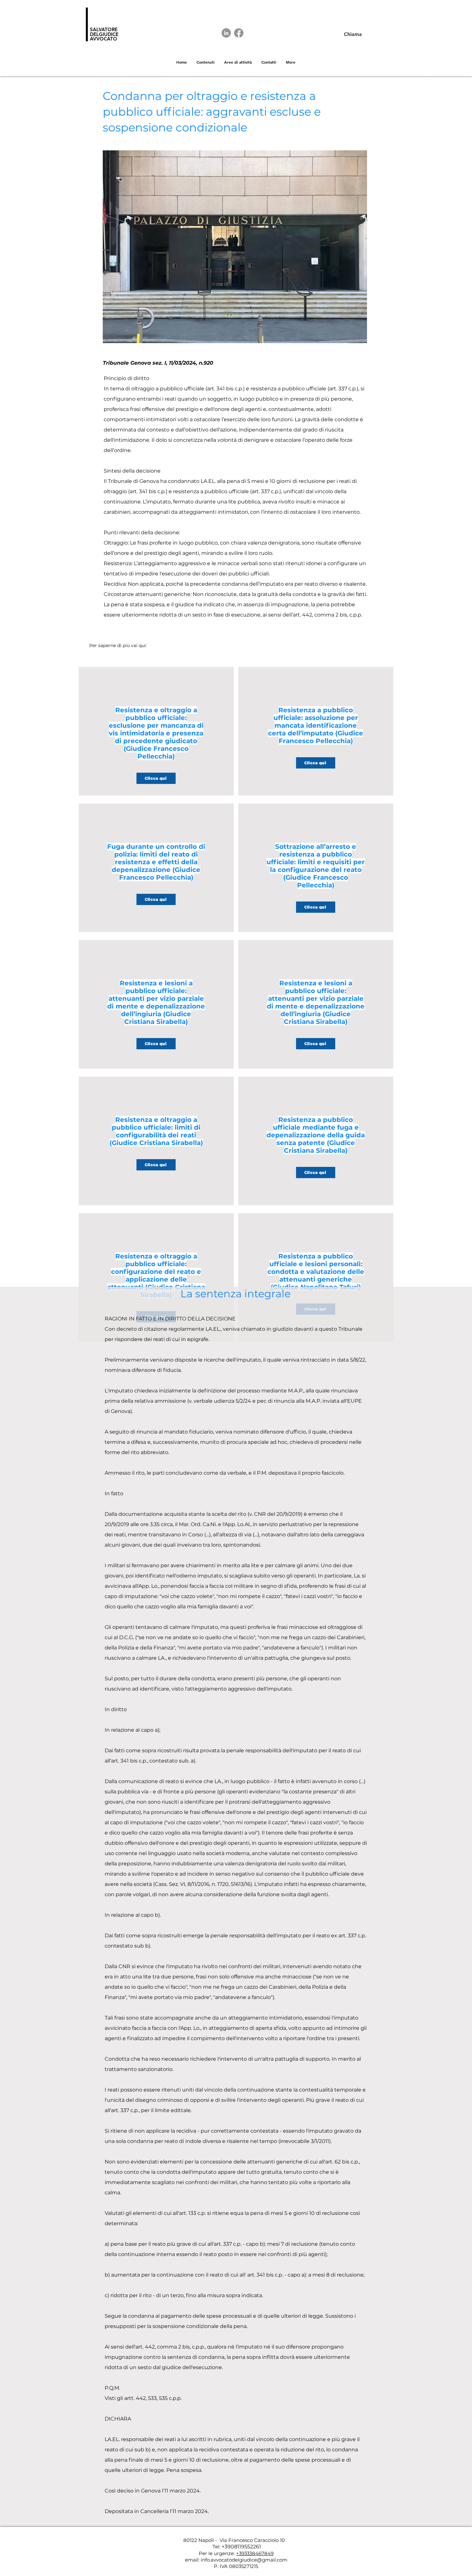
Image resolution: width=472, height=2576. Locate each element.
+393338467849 (255, 2553)
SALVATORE (104, 29)
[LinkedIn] (226, 33)
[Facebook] (239, 33)
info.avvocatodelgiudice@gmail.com (244, 2560)
